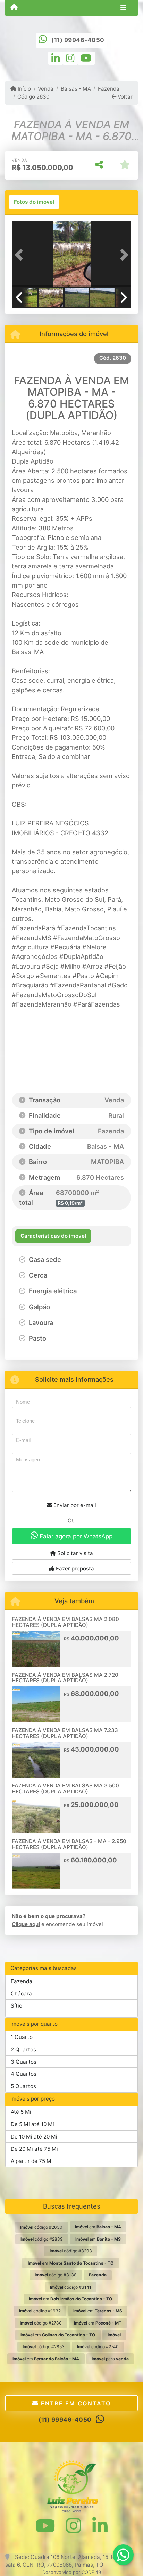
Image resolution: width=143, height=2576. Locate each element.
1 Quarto (22, 2037)
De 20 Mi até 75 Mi (34, 2149)
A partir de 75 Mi (32, 2161)
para (110, 2359)
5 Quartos (23, 2086)
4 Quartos (24, 2074)
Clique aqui (26, 1924)
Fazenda (109, 89)
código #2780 (41, 2323)
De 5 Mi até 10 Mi (32, 2124)
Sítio (16, 2006)
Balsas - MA (76, 89)
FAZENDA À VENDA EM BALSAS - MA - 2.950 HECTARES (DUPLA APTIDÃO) (69, 1844)
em (98, 2227)
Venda (46, 89)
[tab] (34, 202)
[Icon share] (56, 58)
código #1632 (40, 2311)
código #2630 (41, 2227)
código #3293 (71, 2251)
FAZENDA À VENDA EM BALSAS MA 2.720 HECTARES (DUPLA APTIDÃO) (65, 1678)
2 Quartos (23, 2050)
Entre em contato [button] (75, 2403)
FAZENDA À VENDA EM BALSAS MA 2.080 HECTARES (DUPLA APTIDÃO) (65, 1622)
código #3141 (71, 2287)
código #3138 (56, 2275)
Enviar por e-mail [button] (74, 1505)
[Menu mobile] (14, 8)
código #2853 (44, 2347)
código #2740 (98, 2347)
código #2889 (42, 2239)
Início (24, 89)
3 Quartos (24, 2062)
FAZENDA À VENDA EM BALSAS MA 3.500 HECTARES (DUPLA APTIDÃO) (65, 1789)
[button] (21, 255)
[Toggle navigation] (123, 8)
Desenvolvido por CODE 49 (72, 2572)
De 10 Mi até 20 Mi (34, 2137)
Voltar (124, 97)
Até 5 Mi (21, 2112)
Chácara (21, 1993)
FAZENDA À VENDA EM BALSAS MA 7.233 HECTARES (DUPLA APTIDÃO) (65, 1733)
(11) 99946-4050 (78, 40)
